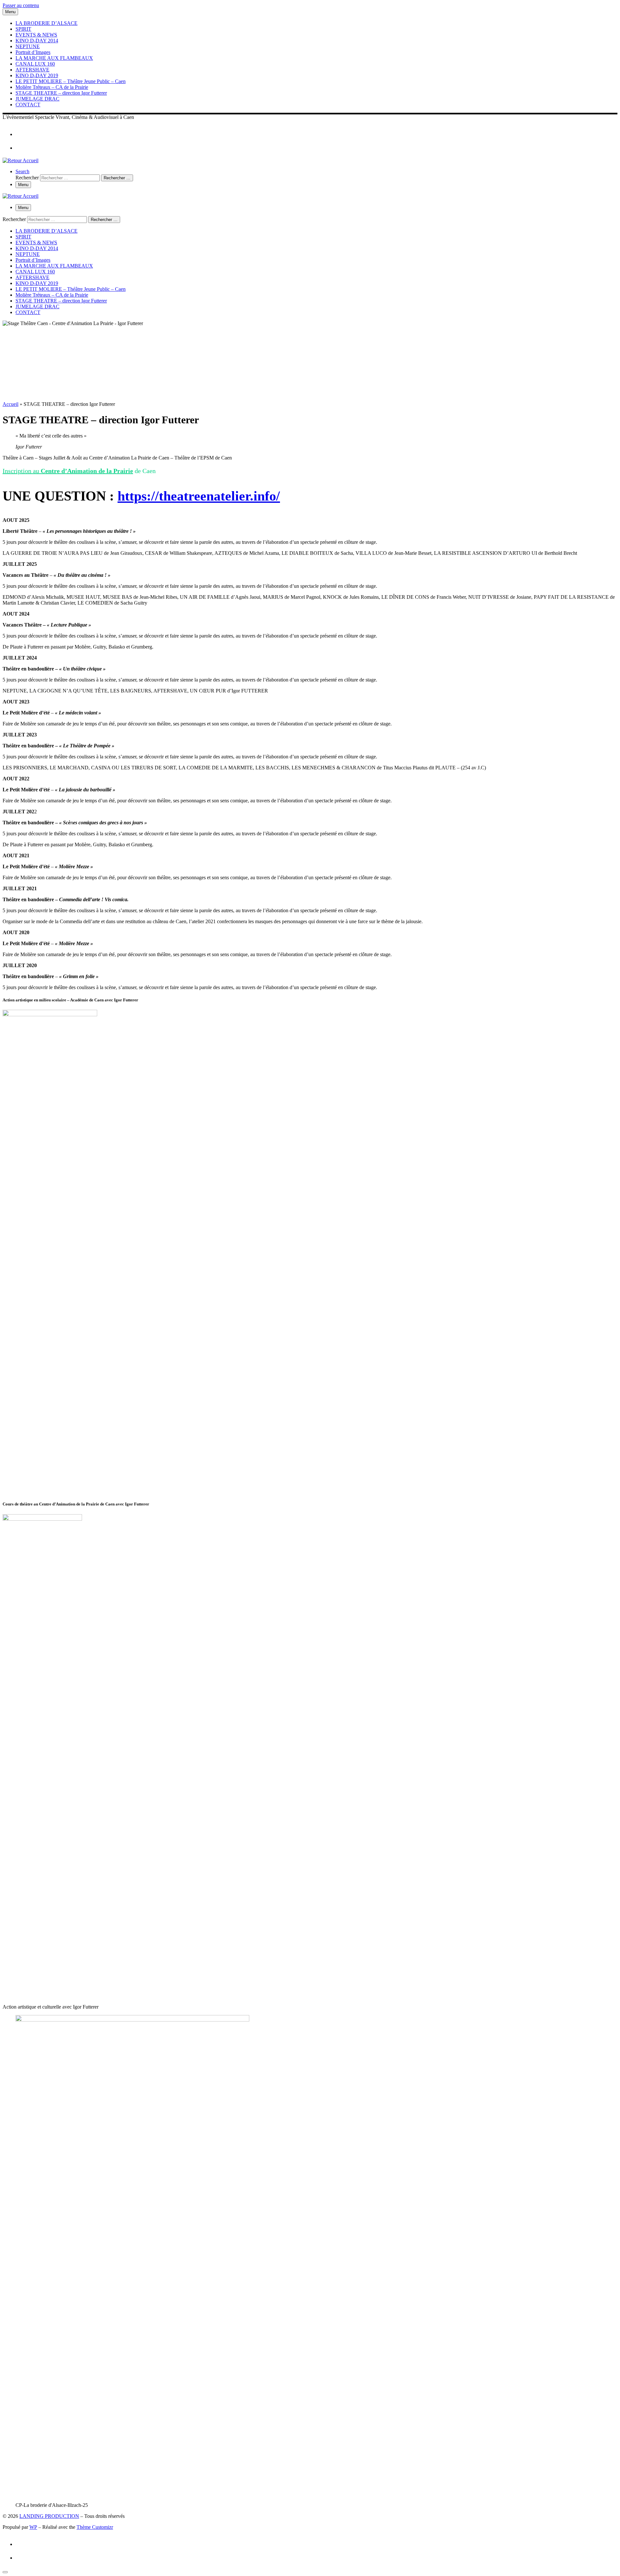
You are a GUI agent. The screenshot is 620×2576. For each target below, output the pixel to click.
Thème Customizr (95, 2527)
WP (33, 2527)
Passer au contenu (21, 5)
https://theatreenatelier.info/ (199, 496)
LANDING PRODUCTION (49, 2516)
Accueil (10, 404)
